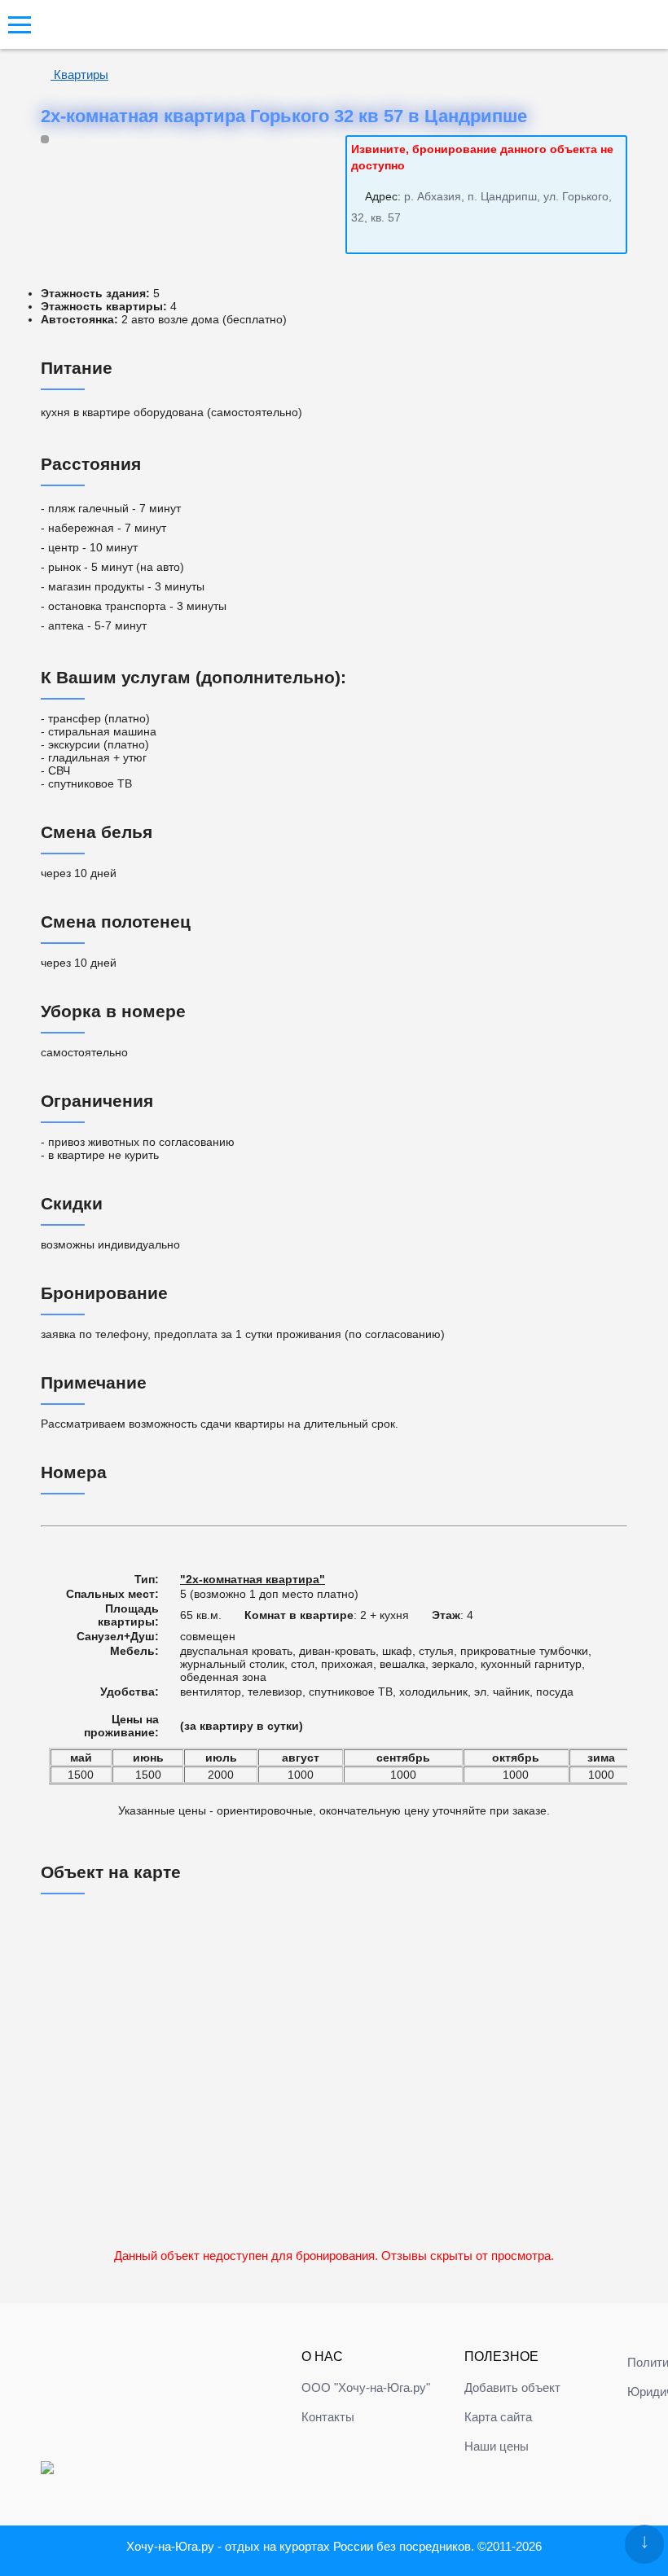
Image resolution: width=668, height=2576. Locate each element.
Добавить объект (512, 2387)
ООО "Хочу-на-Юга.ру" (366, 2387)
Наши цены (497, 2446)
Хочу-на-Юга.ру (170, 2546)
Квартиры (79, 75)
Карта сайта (498, 2417)
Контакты (328, 2417)
